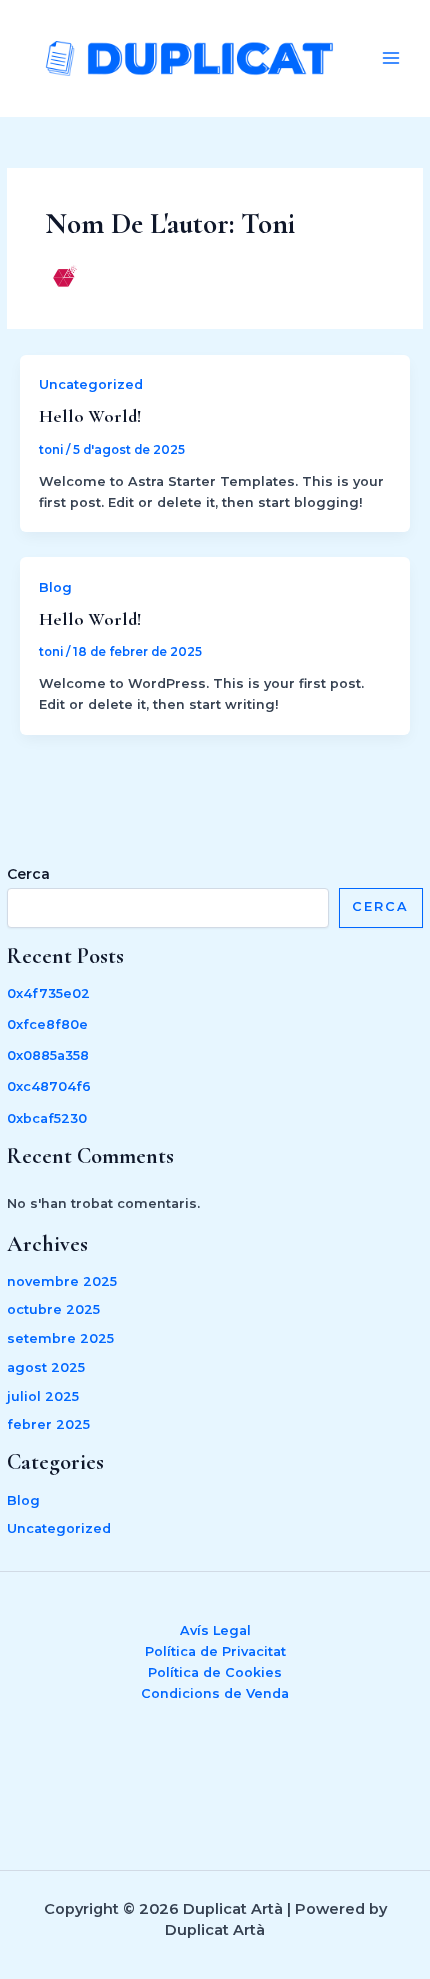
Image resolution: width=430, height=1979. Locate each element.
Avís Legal (215, 1630)
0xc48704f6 (49, 1086)
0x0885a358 (48, 1055)
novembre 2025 (62, 1281)
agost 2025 (46, 1367)
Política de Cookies (215, 1672)
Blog (23, 1500)
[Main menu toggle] (391, 58)
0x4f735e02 (48, 993)
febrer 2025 (48, 1424)
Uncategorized (59, 1528)
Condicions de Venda (215, 1693)
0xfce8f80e (47, 1024)
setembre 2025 (60, 1338)
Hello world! (90, 416)
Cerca (28, 874)
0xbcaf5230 (47, 1118)
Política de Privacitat (215, 1651)
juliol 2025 (43, 1396)
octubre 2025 (53, 1309)
